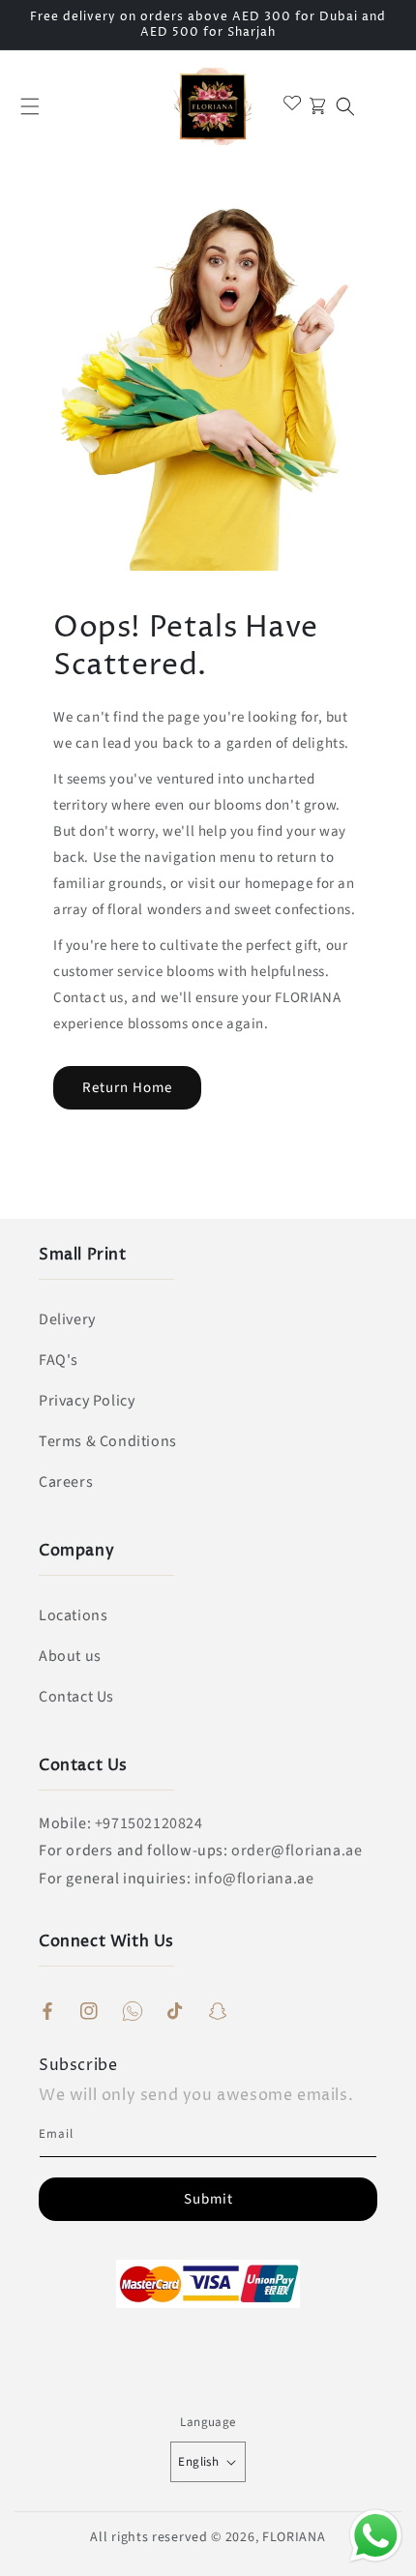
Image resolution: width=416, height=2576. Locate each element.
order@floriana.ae (297, 1851)
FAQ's (59, 1360)
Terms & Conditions (108, 1441)
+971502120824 (149, 1823)
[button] (30, 106)
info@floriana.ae (254, 1879)
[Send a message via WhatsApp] (376, 2536)
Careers (66, 1482)
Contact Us (76, 1697)
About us (70, 1656)
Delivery (67, 1319)
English (198, 2462)
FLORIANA (294, 2537)
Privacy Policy (87, 1401)
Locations (73, 1615)
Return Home (127, 1088)
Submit (208, 2199)
